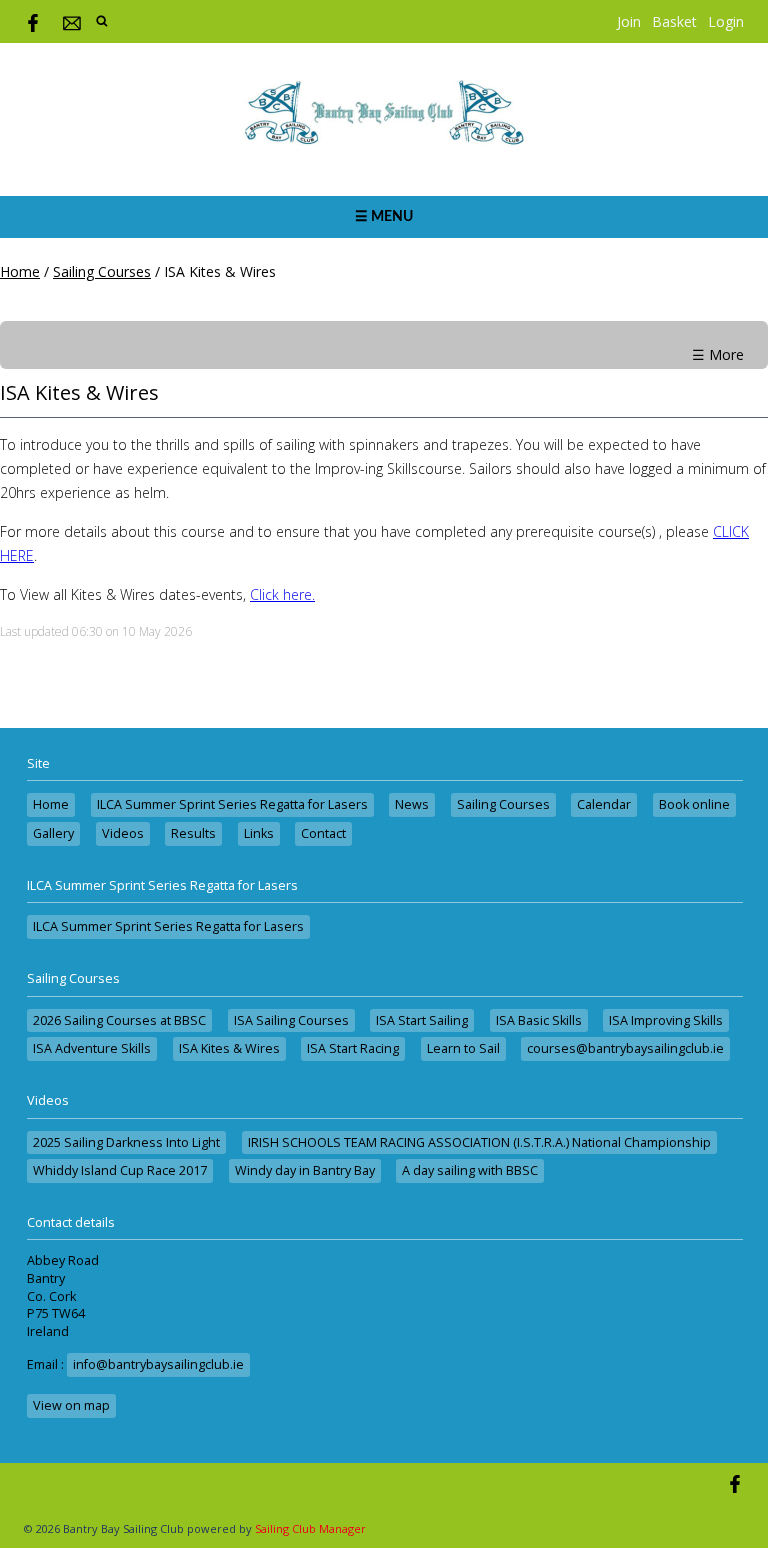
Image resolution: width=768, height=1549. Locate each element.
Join (629, 21)
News (412, 804)
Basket (674, 21)
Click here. (282, 594)
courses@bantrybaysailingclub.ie (625, 1048)
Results (193, 833)
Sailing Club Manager (310, 1528)
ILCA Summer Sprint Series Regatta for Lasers (232, 804)
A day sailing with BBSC (470, 1170)
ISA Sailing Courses (291, 1020)
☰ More (718, 354)
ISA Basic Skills (539, 1020)
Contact (323, 833)
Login (726, 21)
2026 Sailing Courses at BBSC (119, 1020)
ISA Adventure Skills (92, 1048)
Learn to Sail (463, 1048)
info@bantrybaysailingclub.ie (158, 1364)
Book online (694, 804)
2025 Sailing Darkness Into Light (126, 1142)
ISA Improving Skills (666, 1020)
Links (259, 833)
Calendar (604, 804)
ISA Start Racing (353, 1048)
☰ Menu (384, 217)
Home (20, 271)
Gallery (53, 833)
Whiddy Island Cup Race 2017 (120, 1170)
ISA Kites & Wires (229, 1048)
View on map (71, 1405)
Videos (123, 833)
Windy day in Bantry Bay (305, 1170)
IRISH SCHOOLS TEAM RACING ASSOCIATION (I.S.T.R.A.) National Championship (479, 1142)
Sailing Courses (102, 271)
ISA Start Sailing (422, 1020)
